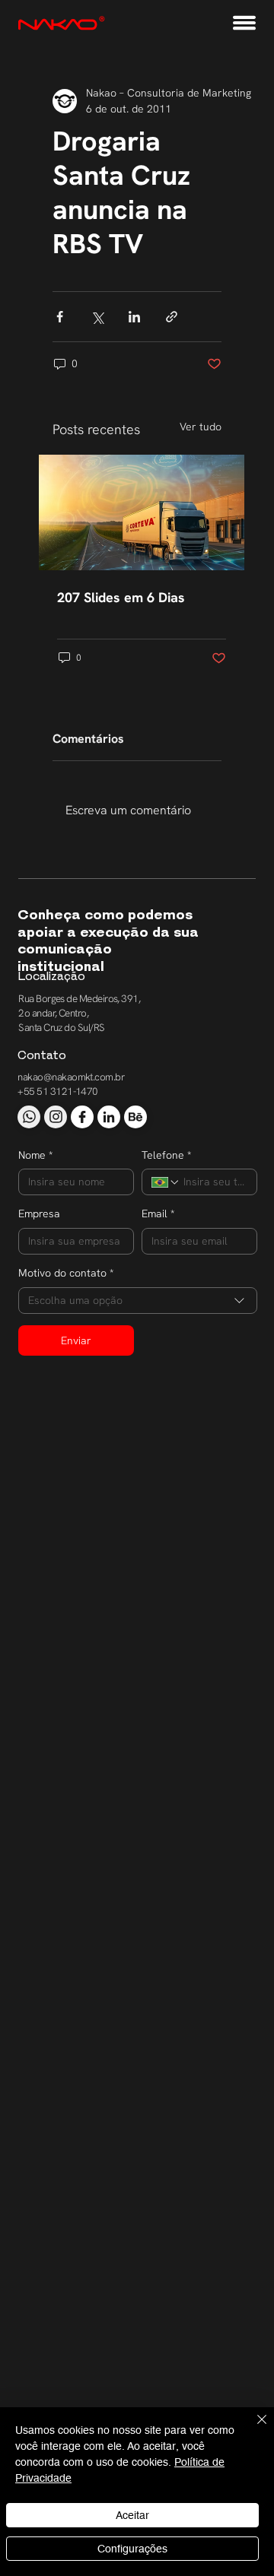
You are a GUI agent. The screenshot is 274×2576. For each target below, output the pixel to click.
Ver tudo (201, 427)
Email (158, 1213)
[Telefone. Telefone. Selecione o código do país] (166, 1182)
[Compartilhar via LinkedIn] (134, 317)
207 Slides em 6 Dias (121, 597)
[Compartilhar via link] (172, 317)
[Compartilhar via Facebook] (60, 317)
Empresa (39, 1213)
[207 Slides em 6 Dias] (142, 512)
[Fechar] (253, 2428)
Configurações (132, 2549)
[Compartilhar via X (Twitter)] (97, 317)
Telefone (166, 1155)
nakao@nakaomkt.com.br (71, 1077)
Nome (35, 1155)
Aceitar (132, 2515)
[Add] (29, 1117)
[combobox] (137, 1301)
